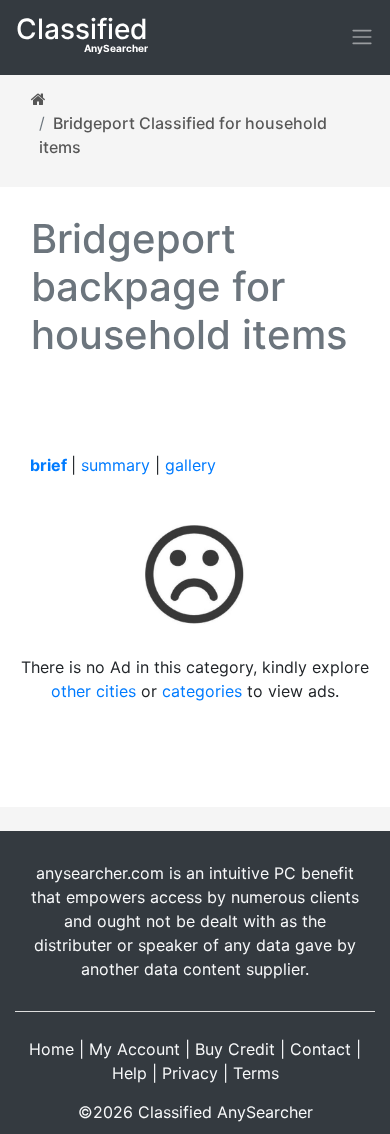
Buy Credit (235, 1049)
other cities (93, 691)
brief (48, 465)
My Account (134, 1049)
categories (202, 691)
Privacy (190, 1073)
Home (51, 1049)
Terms (256, 1073)
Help (129, 1073)
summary (115, 465)
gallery (190, 465)
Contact (320, 1049)
